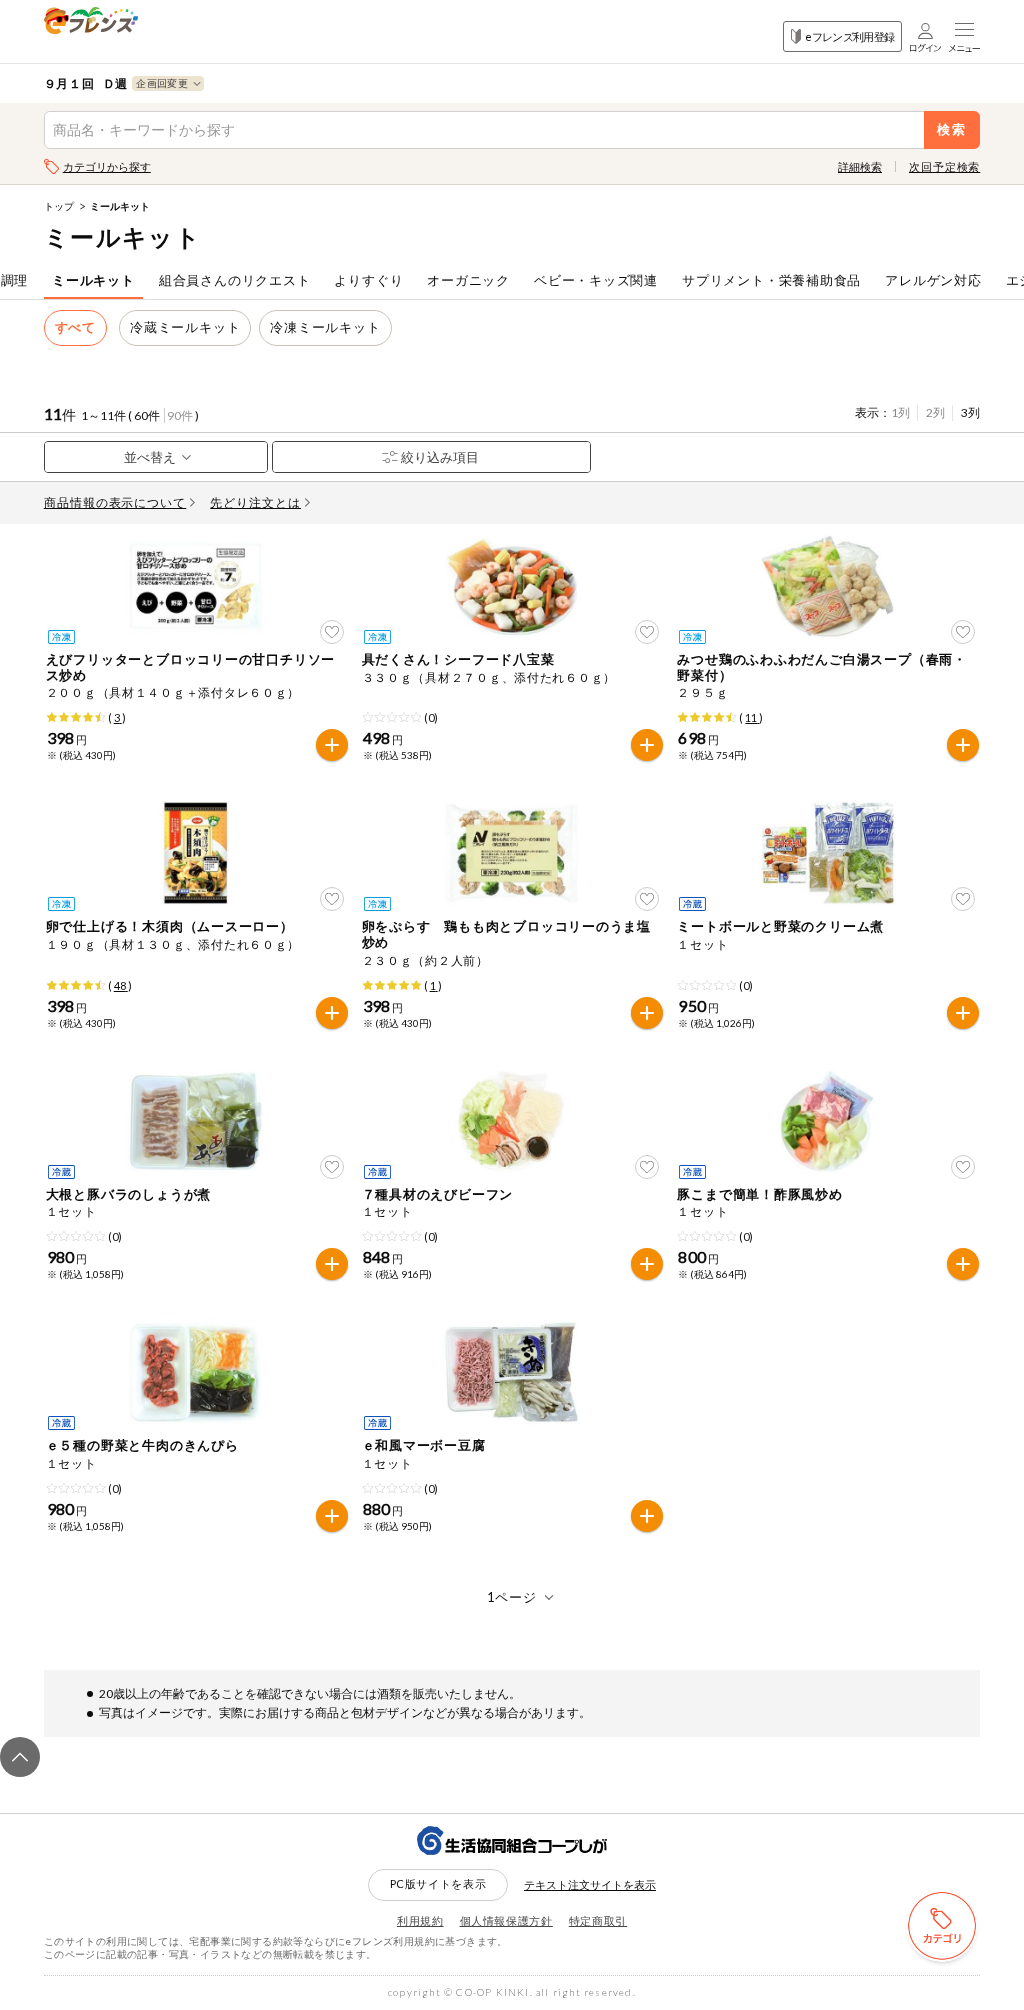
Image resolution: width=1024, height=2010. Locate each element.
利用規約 (420, 1920)
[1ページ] (512, 1597)
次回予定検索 (944, 166)
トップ (59, 206)
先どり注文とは (255, 502)
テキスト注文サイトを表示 (590, 1884)
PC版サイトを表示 (438, 1883)
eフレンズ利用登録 (849, 36)
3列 (970, 412)
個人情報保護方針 (506, 1920)
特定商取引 (598, 1920)
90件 (180, 415)
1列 (900, 412)
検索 (952, 129)
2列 (935, 412)
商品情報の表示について (115, 502)
